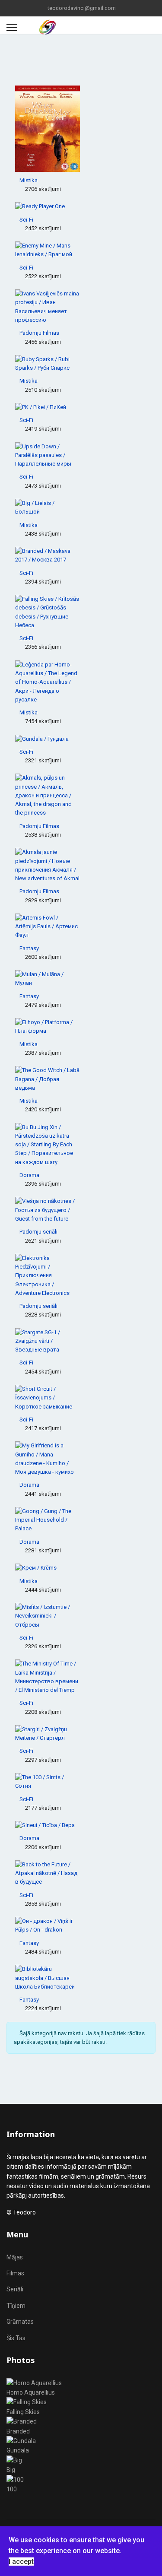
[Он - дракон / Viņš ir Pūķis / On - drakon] (81, 1926)
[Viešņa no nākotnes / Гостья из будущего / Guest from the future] (81, 1210)
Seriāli (15, 2289)
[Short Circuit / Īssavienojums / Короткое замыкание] (81, 1398)
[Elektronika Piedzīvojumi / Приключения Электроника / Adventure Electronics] (81, 1276)
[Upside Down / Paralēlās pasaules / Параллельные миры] (81, 455)
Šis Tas (16, 2338)
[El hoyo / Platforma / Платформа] (81, 1027)
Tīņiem (16, 2306)
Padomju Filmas (39, 333)
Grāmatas (20, 2322)
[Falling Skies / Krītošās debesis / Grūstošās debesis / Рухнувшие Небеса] (81, 612)
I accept (21, 2562)
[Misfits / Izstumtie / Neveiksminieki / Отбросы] (81, 1616)
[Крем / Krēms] (81, 1568)
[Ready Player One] (81, 206)
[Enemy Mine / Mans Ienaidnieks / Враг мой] (81, 250)
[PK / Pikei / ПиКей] (81, 407)
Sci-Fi (26, 220)
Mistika (29, 180)
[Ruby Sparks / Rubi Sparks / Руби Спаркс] (81, 364)
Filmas (15, 2273)
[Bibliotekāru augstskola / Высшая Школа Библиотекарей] (81, 1978)
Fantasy (29, 948)
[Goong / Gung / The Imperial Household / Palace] (81, 1520)
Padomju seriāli (38, 1232)
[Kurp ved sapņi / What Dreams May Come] (81, 129)
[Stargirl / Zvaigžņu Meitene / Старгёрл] (81, 1734)
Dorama (29, 1175)
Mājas (15, 2257)
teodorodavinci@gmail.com (82, 8)
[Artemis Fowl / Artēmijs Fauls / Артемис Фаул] (81, 927)
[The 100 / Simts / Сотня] (81, 1782)
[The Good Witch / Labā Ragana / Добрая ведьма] (81, 1079)
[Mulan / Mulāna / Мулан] (81, 979)
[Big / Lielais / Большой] (81, 508)
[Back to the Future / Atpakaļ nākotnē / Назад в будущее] (81, 1873)
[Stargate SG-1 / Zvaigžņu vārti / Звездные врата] (81, 1341)
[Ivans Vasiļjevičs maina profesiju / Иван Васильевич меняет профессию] (81, 307)
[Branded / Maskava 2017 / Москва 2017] (81, 556)
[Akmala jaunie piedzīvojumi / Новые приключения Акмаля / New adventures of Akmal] (81, 865)
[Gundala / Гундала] (81, 739)
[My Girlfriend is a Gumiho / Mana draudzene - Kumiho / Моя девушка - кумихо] (81, 1459)
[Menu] (12, 27)
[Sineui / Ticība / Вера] (81, 1825)
